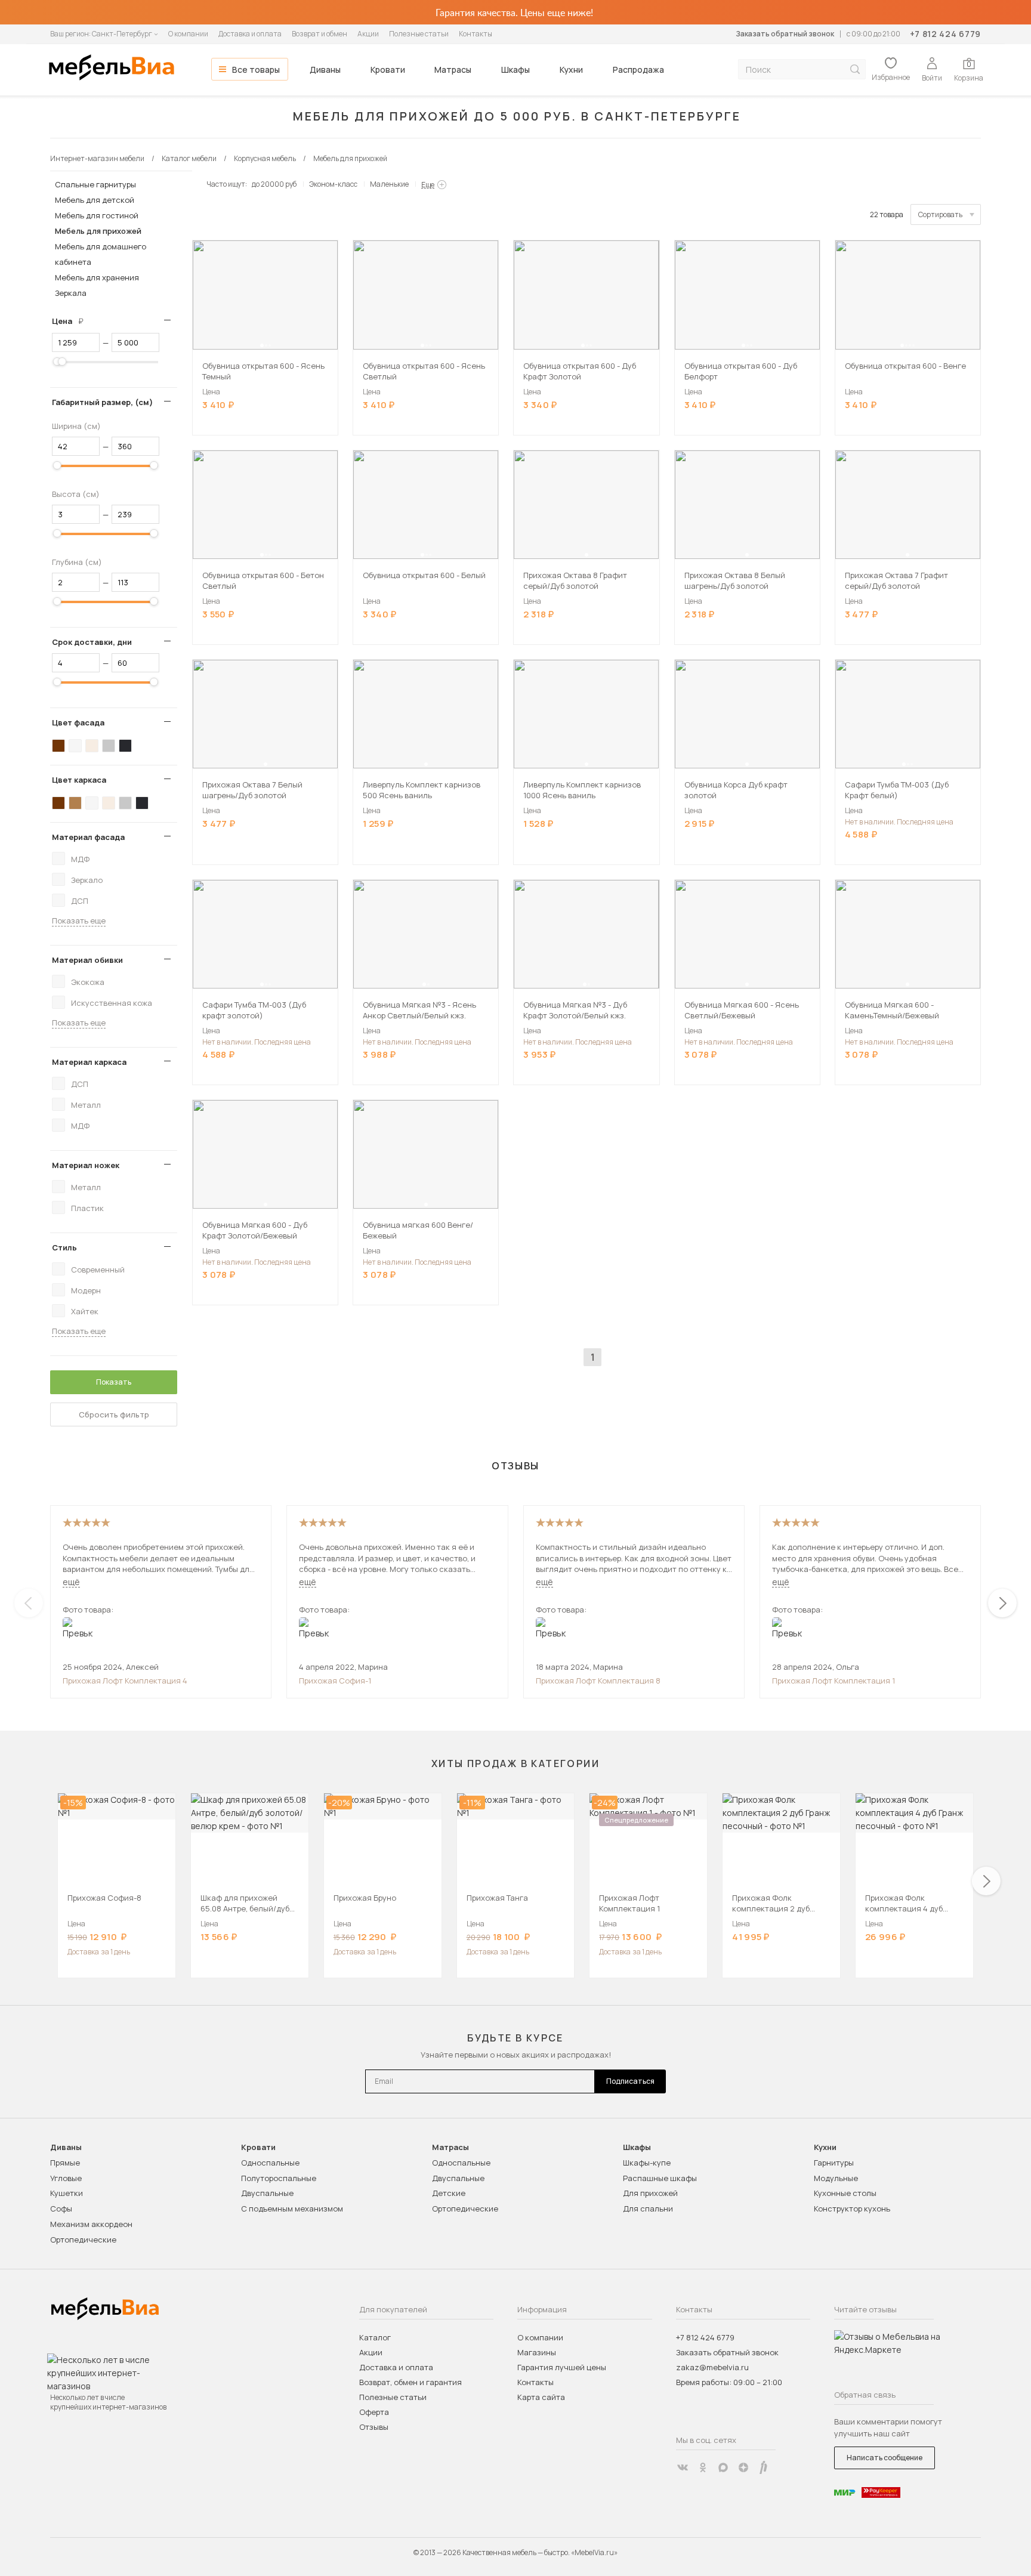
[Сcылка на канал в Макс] (723, 2467)
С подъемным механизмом (292, 2209)
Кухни (571, 70)
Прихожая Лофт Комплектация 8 (598, 1681)
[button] (262, 345)
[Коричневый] (75, 803)
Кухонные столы (845, 2193)
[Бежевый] (92, 746)
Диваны (325, 70)
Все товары (256, 70)
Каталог (375, 2337)
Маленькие (389, 184)
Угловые (66, 2178)
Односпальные (270, 2163)
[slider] (57, 362)
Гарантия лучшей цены (562, 2367)
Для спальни (648, 2209)
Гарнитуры (834, 2163)
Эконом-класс (333, 184)
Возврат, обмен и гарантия (410, 2382)
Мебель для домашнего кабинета (101, 254)
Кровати (388, 70)
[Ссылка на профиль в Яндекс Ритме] (764, 2467)
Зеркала (71, 293)
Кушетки (67, 2193)
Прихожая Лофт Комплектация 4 (125, 1681)
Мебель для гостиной (97, 215)
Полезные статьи (419, 34)
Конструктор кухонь (852, 2209)
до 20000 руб (274, 184)
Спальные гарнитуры (95, 184)
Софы (61, 2209)
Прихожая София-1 (335, 1681)
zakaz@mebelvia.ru (712, 2367)
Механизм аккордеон (91, 2224)
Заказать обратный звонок (785, 34)
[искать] (855, 70)
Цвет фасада (78, 722)
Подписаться (630, 2081)
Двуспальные (267, 2193)
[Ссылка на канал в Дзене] (743, 2467)
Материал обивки (87, 960)
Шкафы (515, 70)
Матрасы (453, 70)
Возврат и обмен (320, 34)
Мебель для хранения (97, 277)
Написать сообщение (885, 2458)
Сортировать (940, 214)
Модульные (836, 2178)
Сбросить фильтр (114, 1414)
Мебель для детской (95, 200)
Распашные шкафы (660, 2178)
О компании (188, 34)
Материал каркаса (89, 1062)
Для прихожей (650, 2193)
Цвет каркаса (79, 780)
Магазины (537, 2352)
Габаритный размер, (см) (102, 402)
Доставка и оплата (250, 34)
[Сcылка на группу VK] (683, 2467)
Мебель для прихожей (98, 231)
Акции (368, 34)
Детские (449, 2193)
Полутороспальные (279, 2178)
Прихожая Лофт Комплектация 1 (834, 1681)
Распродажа (638, 70)
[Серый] (109, 746)
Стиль (64, 1247)
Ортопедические (83, 2240)
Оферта (374, 2412)
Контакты (476, 34)
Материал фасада (88, 837)
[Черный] (125, 746)
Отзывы (374, 2427)
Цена (72, 321)
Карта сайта (541, 2397)
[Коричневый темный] (58, 746)
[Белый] (75, 746)
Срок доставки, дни (92, 642)
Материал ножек (86, 1165)
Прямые (65, 2163)
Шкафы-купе (647, 2163)
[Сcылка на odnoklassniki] (703, 2467)
